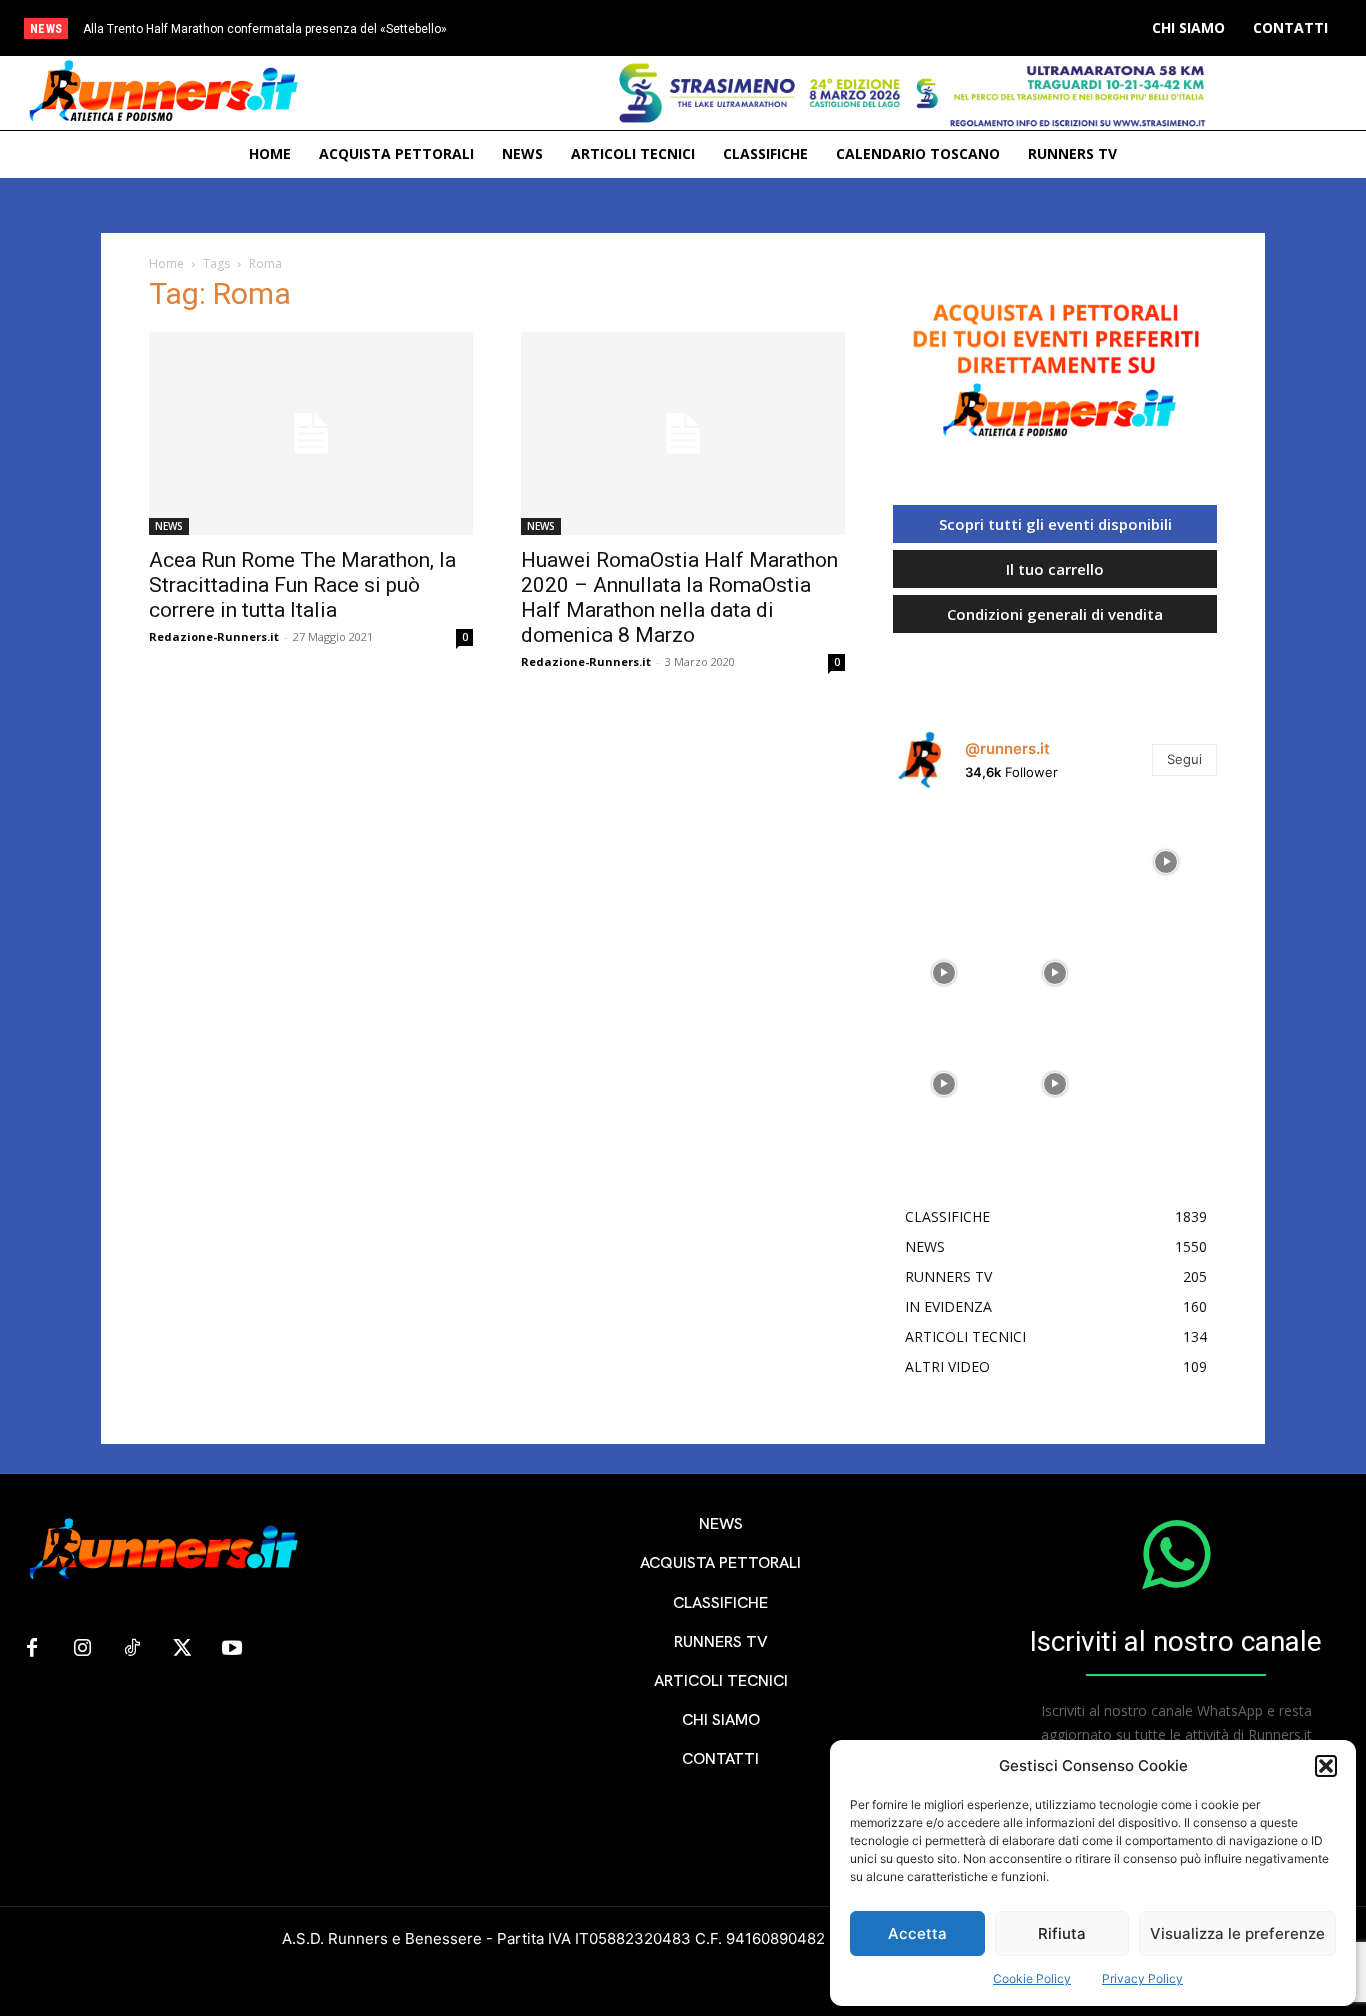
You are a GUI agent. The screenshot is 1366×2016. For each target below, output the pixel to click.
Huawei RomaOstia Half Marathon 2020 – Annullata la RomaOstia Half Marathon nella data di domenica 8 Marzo (679, 597)
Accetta (917, 1933)
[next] (760, 28)
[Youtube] (232, 1649)
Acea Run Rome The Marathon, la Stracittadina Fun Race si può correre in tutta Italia (302, 585)
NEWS (169, 526)
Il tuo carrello (1055, 569)
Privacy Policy (1142, 1978)
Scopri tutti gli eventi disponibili (1055, 524)
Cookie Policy (1032, 1978)
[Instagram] (82, 1649)
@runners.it (1007, 748)
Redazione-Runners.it (214, 636)
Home (166, 263)
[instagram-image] (943, 856)
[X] (182, 1649)
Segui (1184, 759)
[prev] (728, 28)
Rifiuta (1062, 1933)
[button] (1326, 1766)
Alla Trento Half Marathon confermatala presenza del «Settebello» (265, 29)
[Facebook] (32, 1649)
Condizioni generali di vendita (1055, 614)
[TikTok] (132, 1649)
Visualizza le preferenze (1237, 1933)
